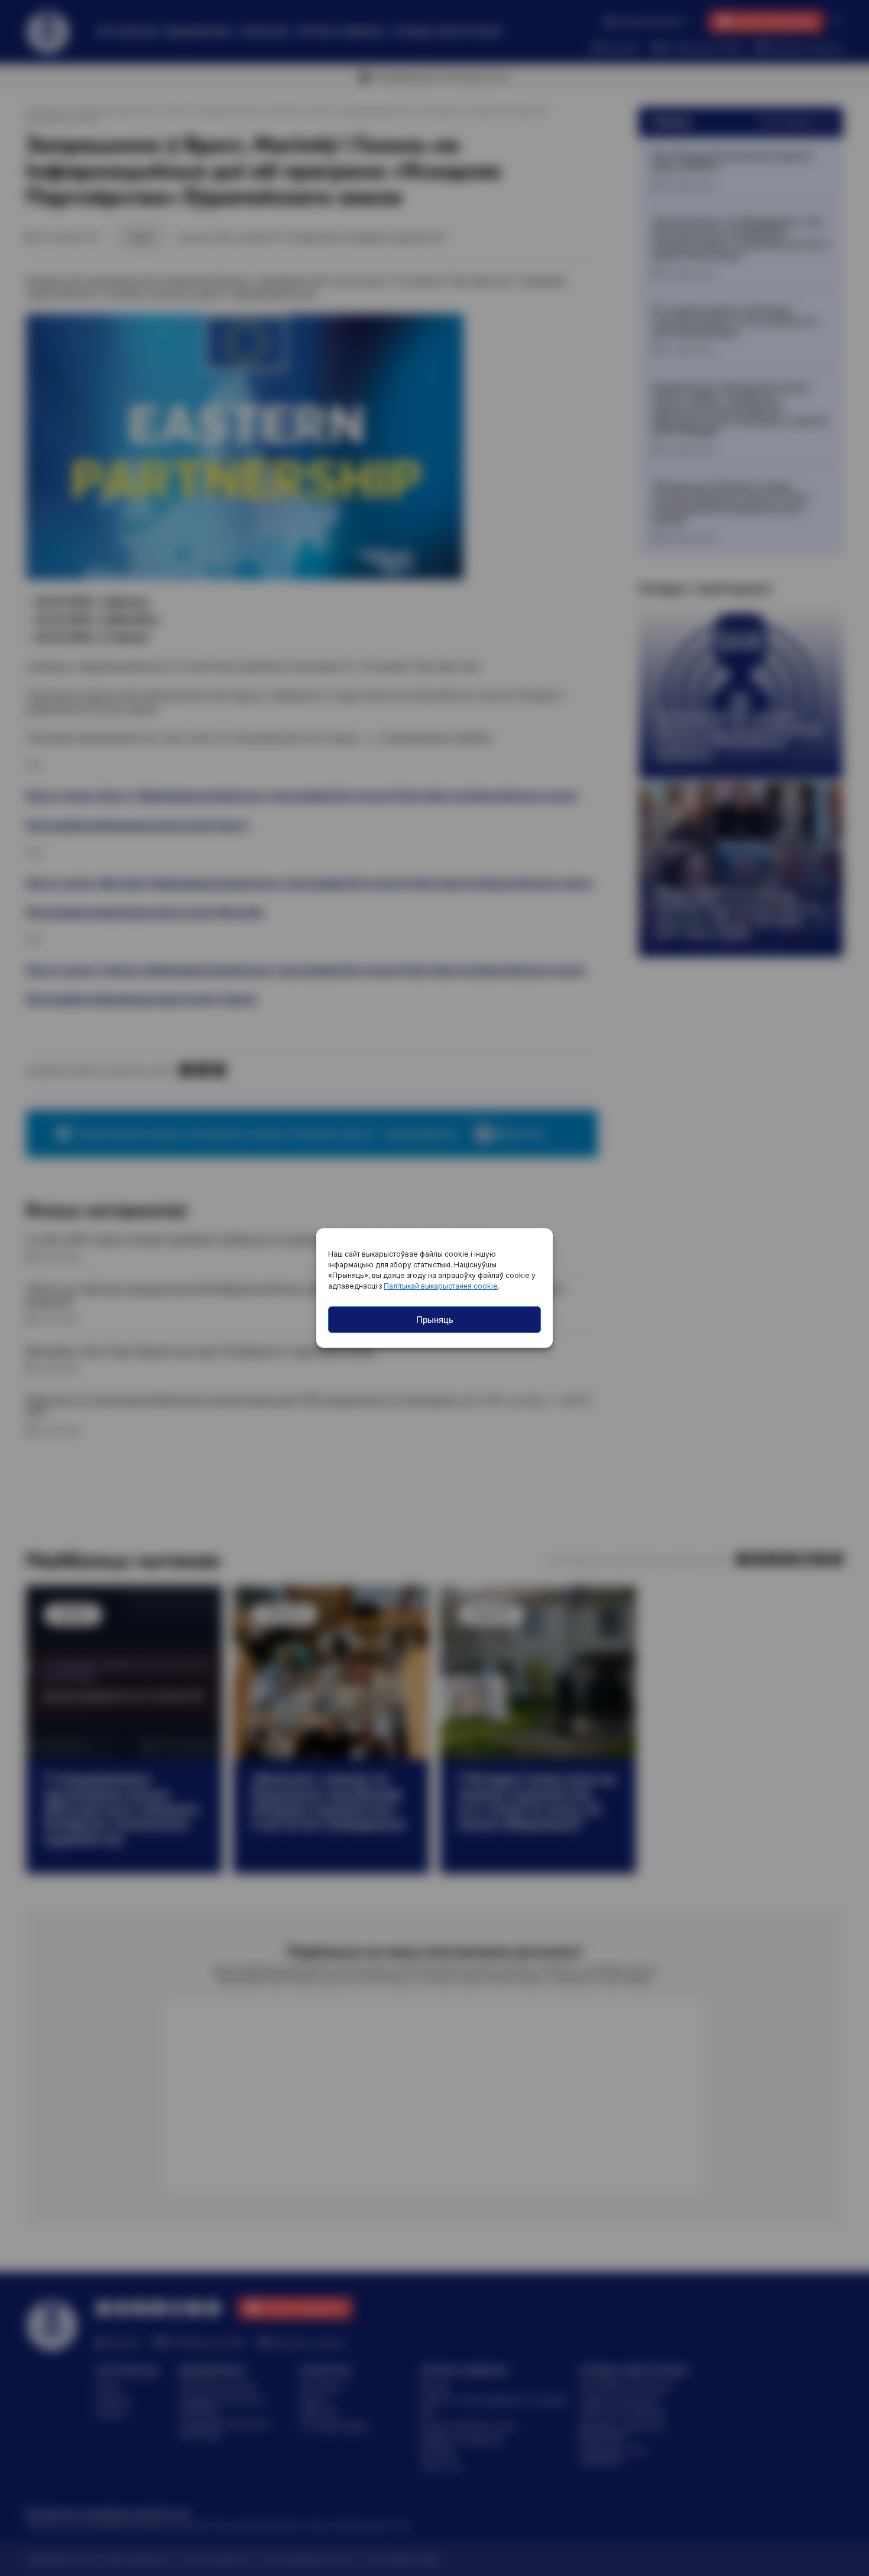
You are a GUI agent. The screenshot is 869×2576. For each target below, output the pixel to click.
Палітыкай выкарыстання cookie (441, 1286)
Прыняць (435, 1320)
